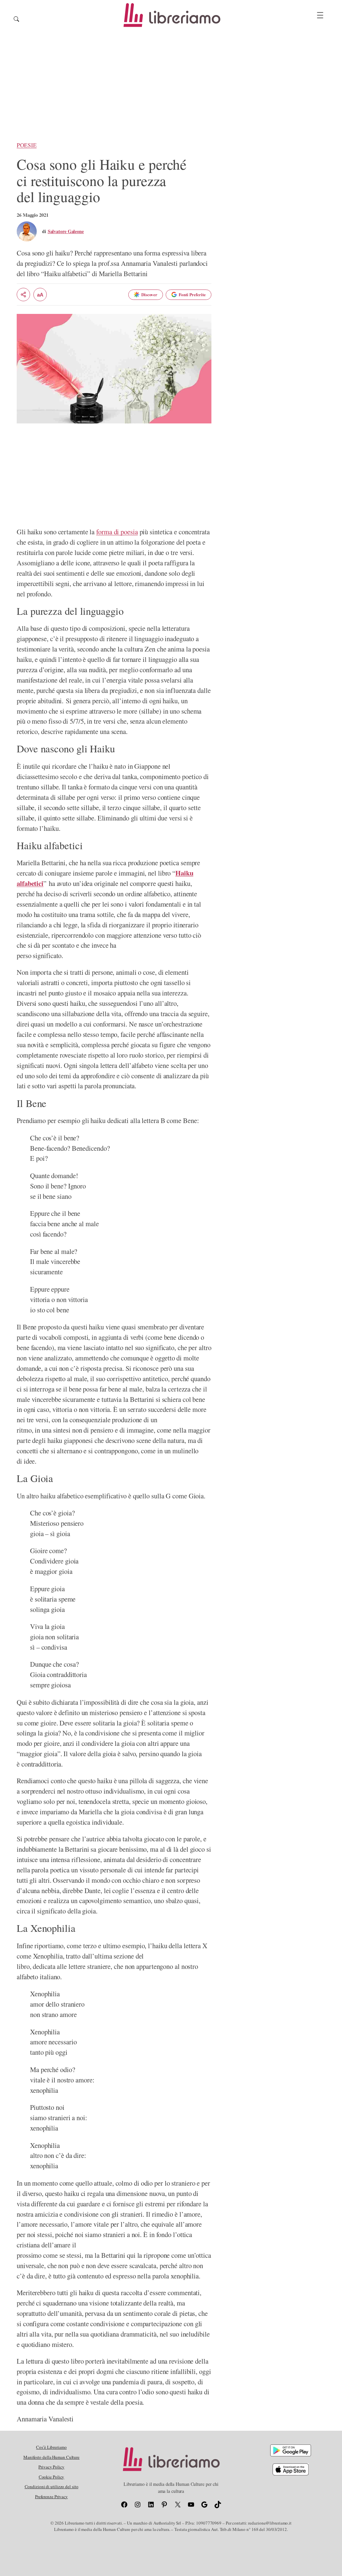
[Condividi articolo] (23, 295)
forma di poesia (117, 532)
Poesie (27, 145)
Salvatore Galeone (66, 231)
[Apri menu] (320, 15)
